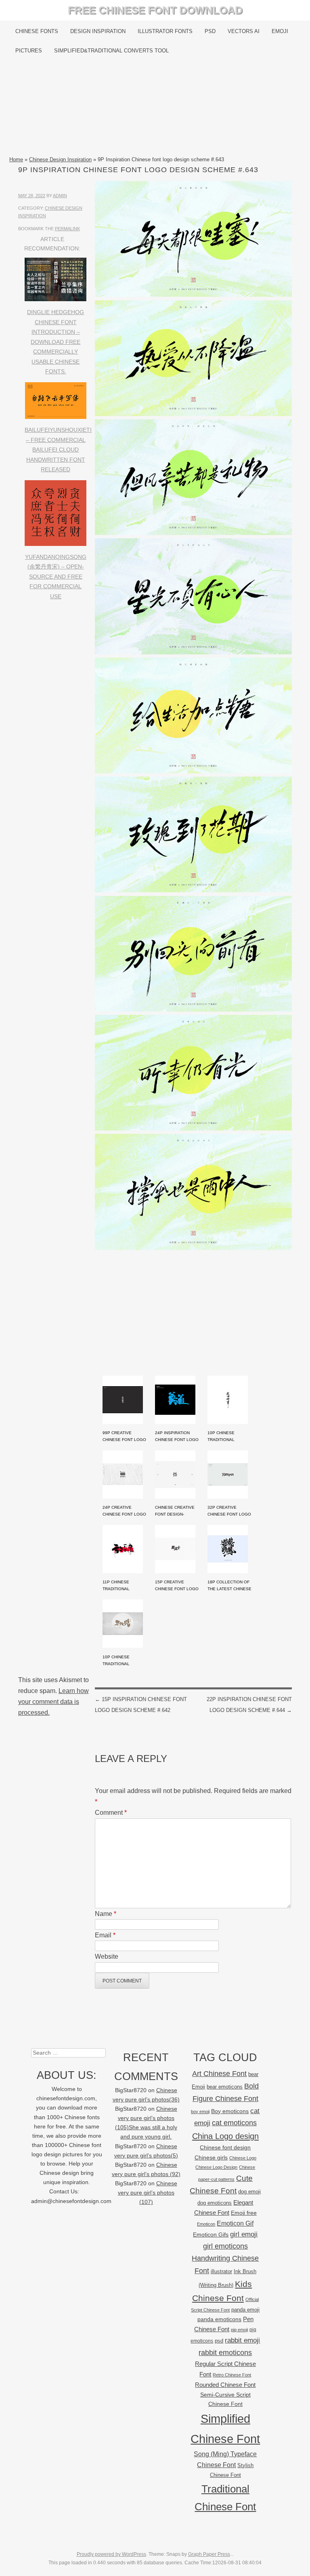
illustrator (221, 2271)
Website (107, 1956)
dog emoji (249, 2192)
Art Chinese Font (219, 2073)
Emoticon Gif (235, 2223)
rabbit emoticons (225, 2353)
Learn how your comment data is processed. (53, 1702)
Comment (111, 1813)
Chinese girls (211, 2157)
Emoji (280, 31)
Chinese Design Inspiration (60, 159)
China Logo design (225, 2136)
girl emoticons (225, 2246)
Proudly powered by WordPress (111, 2554)
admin (60, 196)
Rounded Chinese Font (225, 2385)
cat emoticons (234, 2123)
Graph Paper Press (209, 2554)
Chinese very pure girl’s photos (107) (148, 2193)
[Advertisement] (155, 108)
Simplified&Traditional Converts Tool (111, 51)
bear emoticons (225, 2087)
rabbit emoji (242, 2340)
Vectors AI (244, 31)
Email (105, 1935)
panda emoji (245, 2310)
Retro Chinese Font (232, 2375)
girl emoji (244, 2234)
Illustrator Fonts (165, 31)
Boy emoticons (230, 2111)
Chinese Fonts (37, 31)
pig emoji (239, 2330)
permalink (67, 229)
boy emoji (200, 2112)
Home (16, 159)
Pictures (29, 51)
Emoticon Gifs (211, 2234)
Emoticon (206, 2224)
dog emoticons (215, 2203)
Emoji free (244, 2213)
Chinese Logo (243, 2158)
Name (106, 1914)
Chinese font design (225, 2147)
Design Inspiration (98, 31)
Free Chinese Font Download (155, 10)
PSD (210, 31)
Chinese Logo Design (216, 2167)
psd (219, 2341)
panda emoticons (219, 2319)
